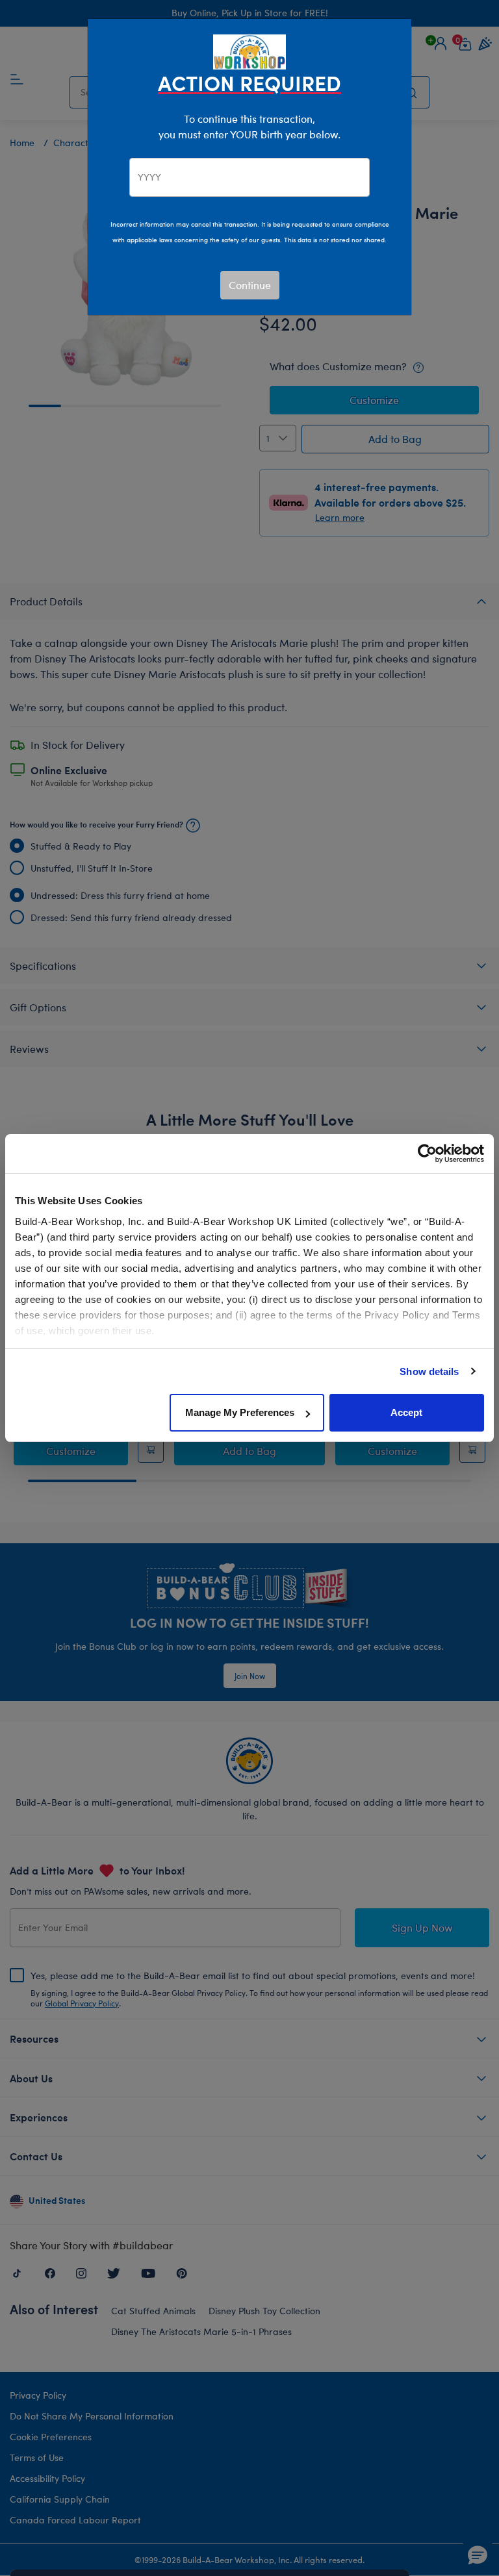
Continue (250, 285)
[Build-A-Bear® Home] (249, 50)
